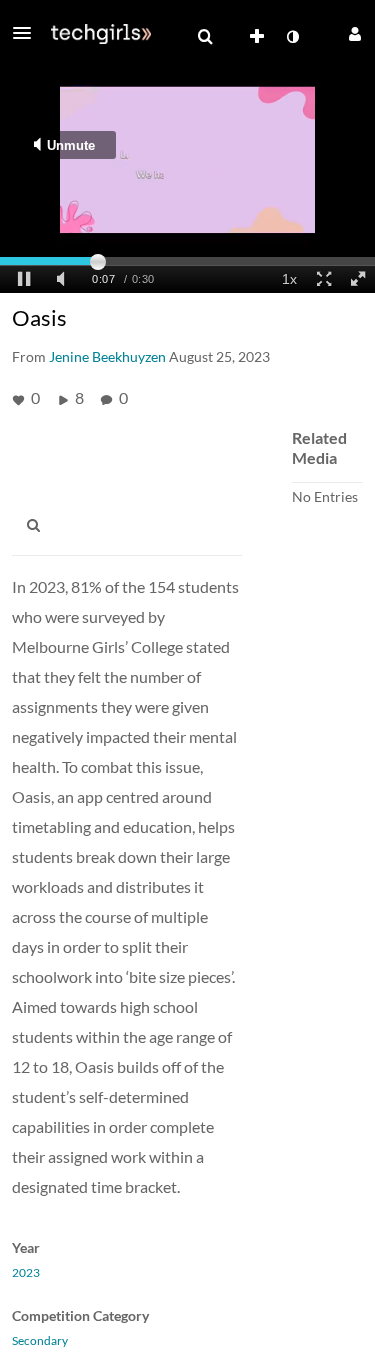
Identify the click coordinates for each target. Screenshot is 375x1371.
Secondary (40, 1341)
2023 (26, 1273)
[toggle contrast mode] (292, 37)
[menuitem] (205, 37)
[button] (28, 33)
